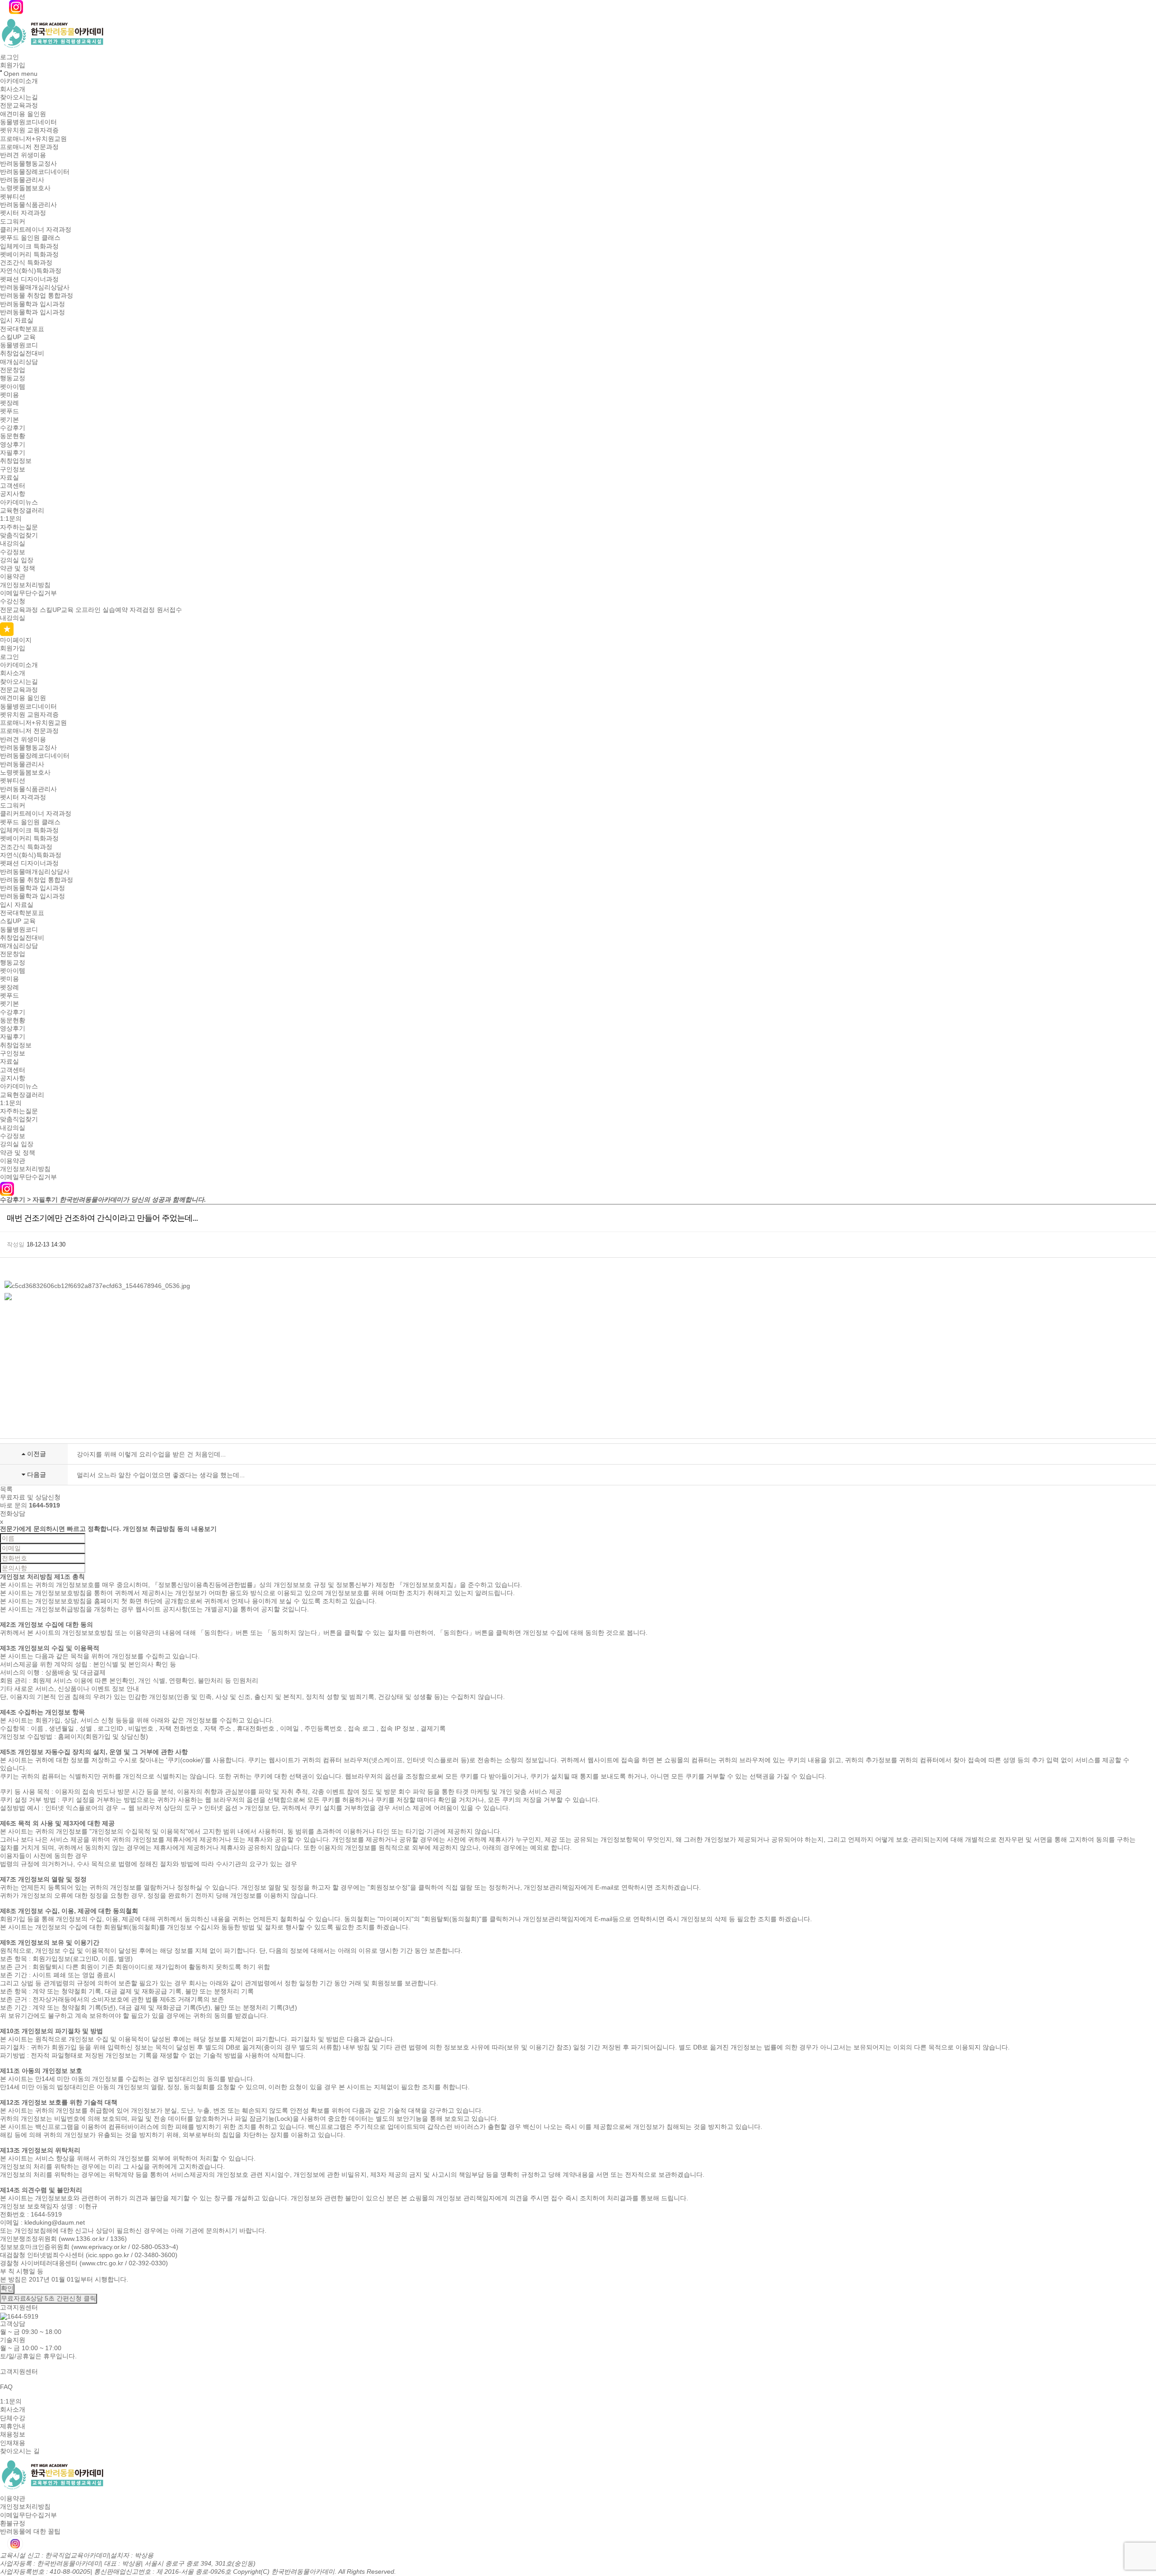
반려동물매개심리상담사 (35, 287)
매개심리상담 (19, 362)
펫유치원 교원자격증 (29, 131)
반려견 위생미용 (23, 155)
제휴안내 (13, 2426)
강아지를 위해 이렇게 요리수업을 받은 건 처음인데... (151, 1454)
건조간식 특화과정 (26, 262)
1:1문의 (11, 519)
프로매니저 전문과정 (29, 147)
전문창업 (13, 370)
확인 (7, 2288)
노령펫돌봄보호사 (25, 188)
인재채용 (13, 2443)
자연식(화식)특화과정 (31, 271)
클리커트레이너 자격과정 (36, 229)
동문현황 (13, 436)
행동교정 (13, 378)
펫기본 (9, 420)
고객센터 (13, 485)
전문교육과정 (19, 106)
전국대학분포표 (22, 329)
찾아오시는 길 (20, 2451)
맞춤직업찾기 (19, 535)
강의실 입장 (17, 560)
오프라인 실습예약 (102, 610)
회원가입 (13, 65)
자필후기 (13, 453)
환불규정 (13, 2523)
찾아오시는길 (19, 97)
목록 (6, 1489)
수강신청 (13, 602)
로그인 (9, 57)
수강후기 (13, 428)
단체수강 (13, 2418)
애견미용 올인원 (23, 114)
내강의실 (13, 544)
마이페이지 (16, 640)
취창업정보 (16, 461)
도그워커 (13, 221)
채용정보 (13, 2435)
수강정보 (13, 552)
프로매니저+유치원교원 (33, 139)
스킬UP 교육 (18, 337)
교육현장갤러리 (22, 510)
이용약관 (13, 577)
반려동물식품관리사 (28, 205)
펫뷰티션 (13, 196)
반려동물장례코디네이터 (35, 172)
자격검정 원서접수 (156, 610)
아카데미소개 (19, 81)
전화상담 (13, 1513)
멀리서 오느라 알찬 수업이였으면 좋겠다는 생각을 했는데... (161, 1475)
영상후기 (13, 444)
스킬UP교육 (57, 610)
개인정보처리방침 (25, 585)
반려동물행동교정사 (28, 163)
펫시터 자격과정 (23, 213)
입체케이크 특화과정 (29, 246)
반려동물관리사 (22, 180)
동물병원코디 (19, 345)
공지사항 (13, 494)
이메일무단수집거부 (28, 593)
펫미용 (9, 395)
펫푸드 (9, 411)
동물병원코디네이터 (28, 122)
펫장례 (9, 403)
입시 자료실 (17, 321)
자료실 (9, 477)
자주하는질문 (19, 527)
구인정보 (13, 469)
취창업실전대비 (22, 354)
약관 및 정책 (18, 568)
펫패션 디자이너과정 (29, 279)
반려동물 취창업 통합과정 (37, 296)
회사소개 (13, 89)
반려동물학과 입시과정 (33, 304)
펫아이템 (13, 387)
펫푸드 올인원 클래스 (30, 238)
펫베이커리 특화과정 (29, 254)
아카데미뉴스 (19, 502)
